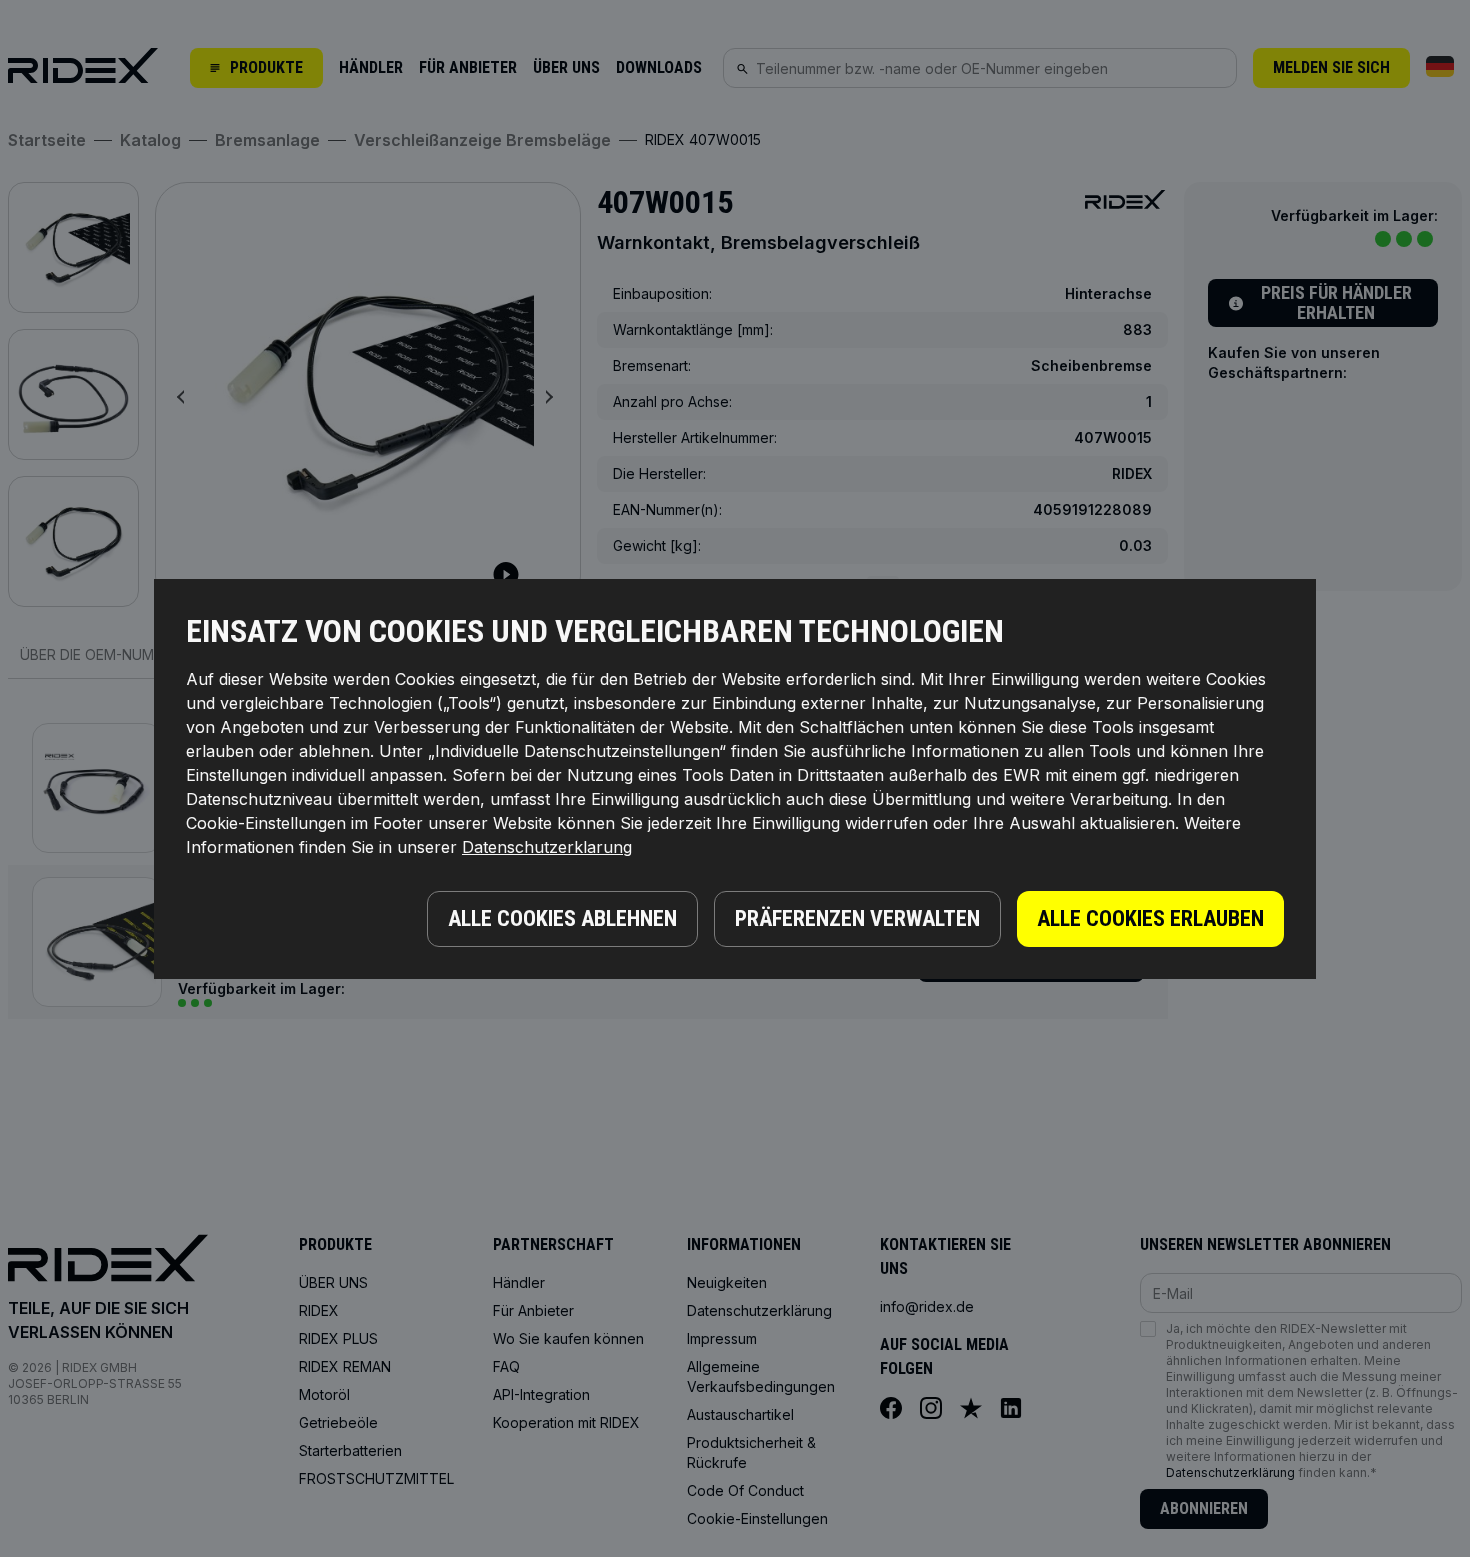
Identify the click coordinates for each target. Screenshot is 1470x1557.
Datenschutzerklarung (547, 847)
